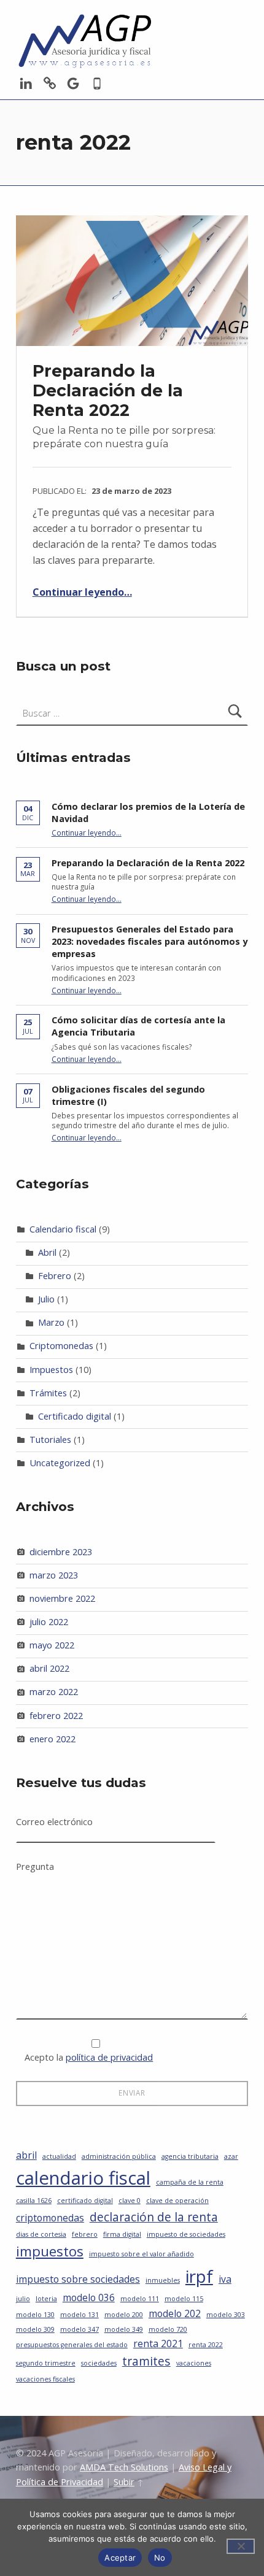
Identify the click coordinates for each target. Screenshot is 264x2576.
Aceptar (120, 2558)
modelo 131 (80, 2315)
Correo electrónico (54, 1822)
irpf (199, 2276)
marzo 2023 (54, 1575)
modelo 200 (124, 2315)
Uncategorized (60, 1463)
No (160, 2558)
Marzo (51, 1322)
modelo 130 (35, 2315)
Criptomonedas (61, 1346)
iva (225, 2279)
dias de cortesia (41, 2234)
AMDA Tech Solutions (124, 2467)
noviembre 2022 (62, 1598)
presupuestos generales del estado (72, 2345)
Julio (46, 1299)
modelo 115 (184, 2299)
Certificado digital (75, 1416)
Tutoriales (50, 1440)
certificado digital (85, 2201)
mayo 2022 (52, 1645)
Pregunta (35, 1867)
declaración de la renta (154, 2217)
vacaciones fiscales (45, 2379)
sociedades (99, 2363)
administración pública (119, 2156)
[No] (241, 2546)
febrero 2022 (56, 1716)
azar (231, 2156)
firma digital (122, 2234)
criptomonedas (50, 2218)
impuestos (50, 2251)
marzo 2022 (54, 1692)
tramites (146, 2361)
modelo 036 (89, 2297)
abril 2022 (49, 1668)
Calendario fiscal (63, 1229)
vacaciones (194, 2363)
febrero (85, 2234)
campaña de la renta (190, 2182)
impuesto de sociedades (186, 2234)
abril (26, 2155)
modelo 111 (140, 2299)
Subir (124, 2482)
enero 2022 (52, 1739)
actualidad (59, 2156)
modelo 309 (35, 2329)
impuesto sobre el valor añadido (142, 2254)
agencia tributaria (190, 2156)
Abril (47, 1252)
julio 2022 (49, 1622)
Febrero (55, 1276)
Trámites (48, 1393)
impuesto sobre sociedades (78, 2279)
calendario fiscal (83, 2178)
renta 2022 (206, 2345)
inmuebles (163, 2280)
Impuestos (51, 1370)
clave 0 (130, 2201)
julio (23, 2299)
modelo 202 (175, 2313)
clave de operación (177, 2201)
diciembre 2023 (61, 1552)
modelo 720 (168, 2329)
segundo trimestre (46, 2363)
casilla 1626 (34, 2201)
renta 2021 (158, 2343)
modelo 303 (226, 2315)
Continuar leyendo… (82, 592)
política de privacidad (109, 2057)
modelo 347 (80, 2329)
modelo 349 (124, 2329)
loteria (46, 2299)
